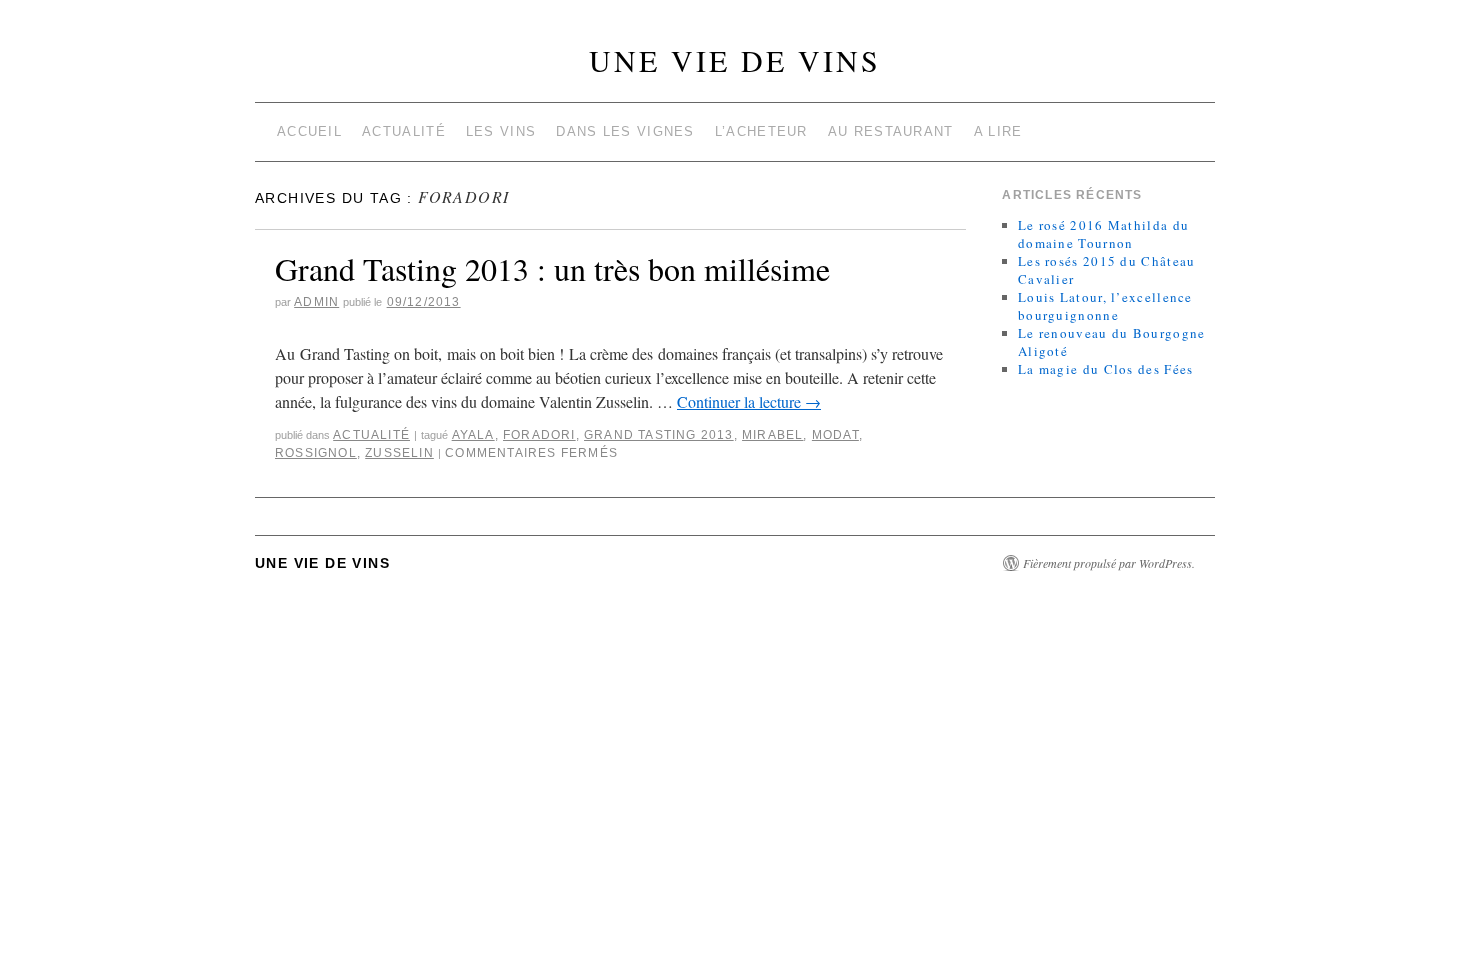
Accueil (309, 131)
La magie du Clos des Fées (1106, 369)
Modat (835, 435)
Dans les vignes (625, 131)
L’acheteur (761, 131)
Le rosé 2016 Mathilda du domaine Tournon (1103, 234)
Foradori (539, 435)
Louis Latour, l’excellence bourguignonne (1105, 306)
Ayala (473, 435)
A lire (998, 131)
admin (316, 302)
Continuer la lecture (749, 401)
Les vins (501, 131)
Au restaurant (891, 131)
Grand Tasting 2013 (659, 435)
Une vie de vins (735, 60)
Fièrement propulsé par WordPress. (1109, 563)
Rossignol (316, 453)
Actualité (404, 131)
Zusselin (399, 453)
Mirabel (772, 435)
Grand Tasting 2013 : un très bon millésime (552, 268)
